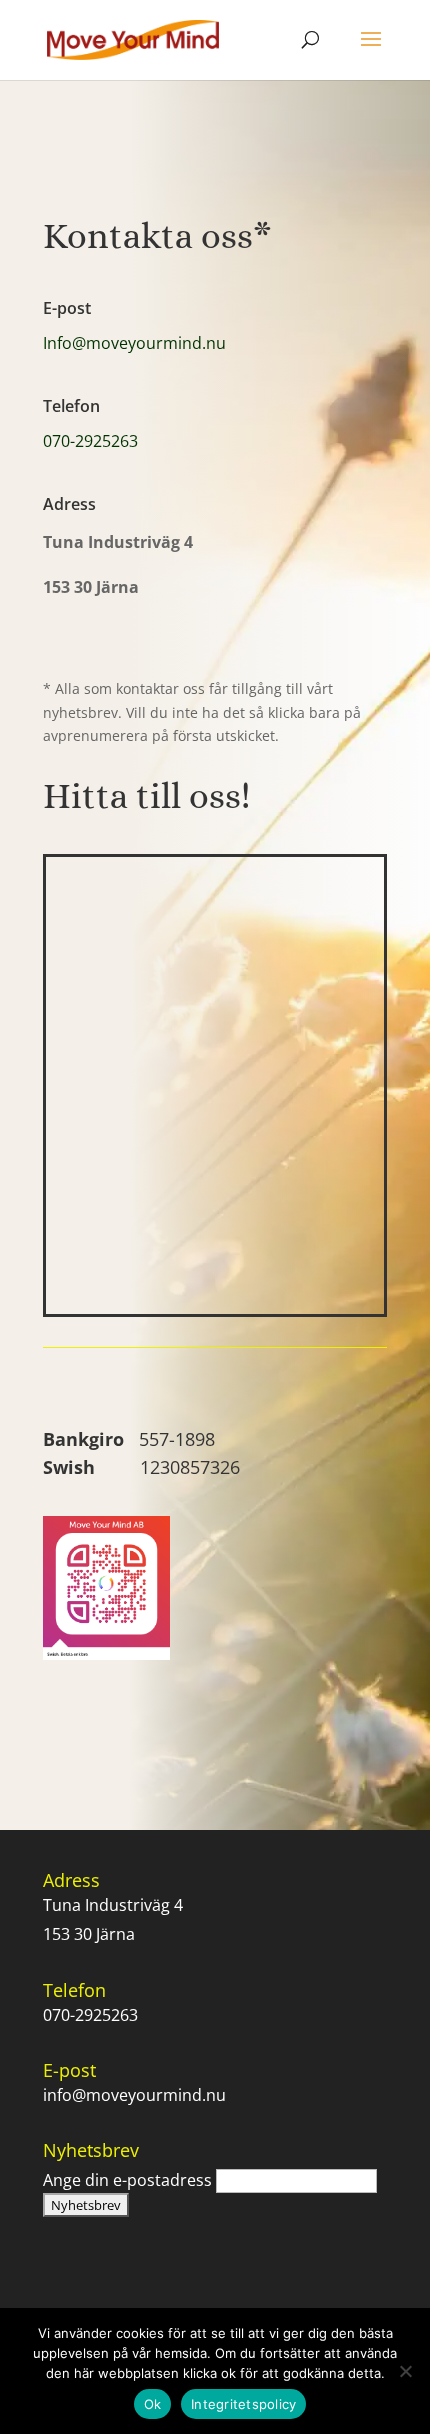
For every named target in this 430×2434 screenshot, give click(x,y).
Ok (153, 2404)
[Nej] (405, 2371)
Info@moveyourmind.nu (134, 343)
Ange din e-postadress (127, 2180)
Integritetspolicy (243, 2404)
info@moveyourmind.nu (134, 2095)
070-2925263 (90, 441)
